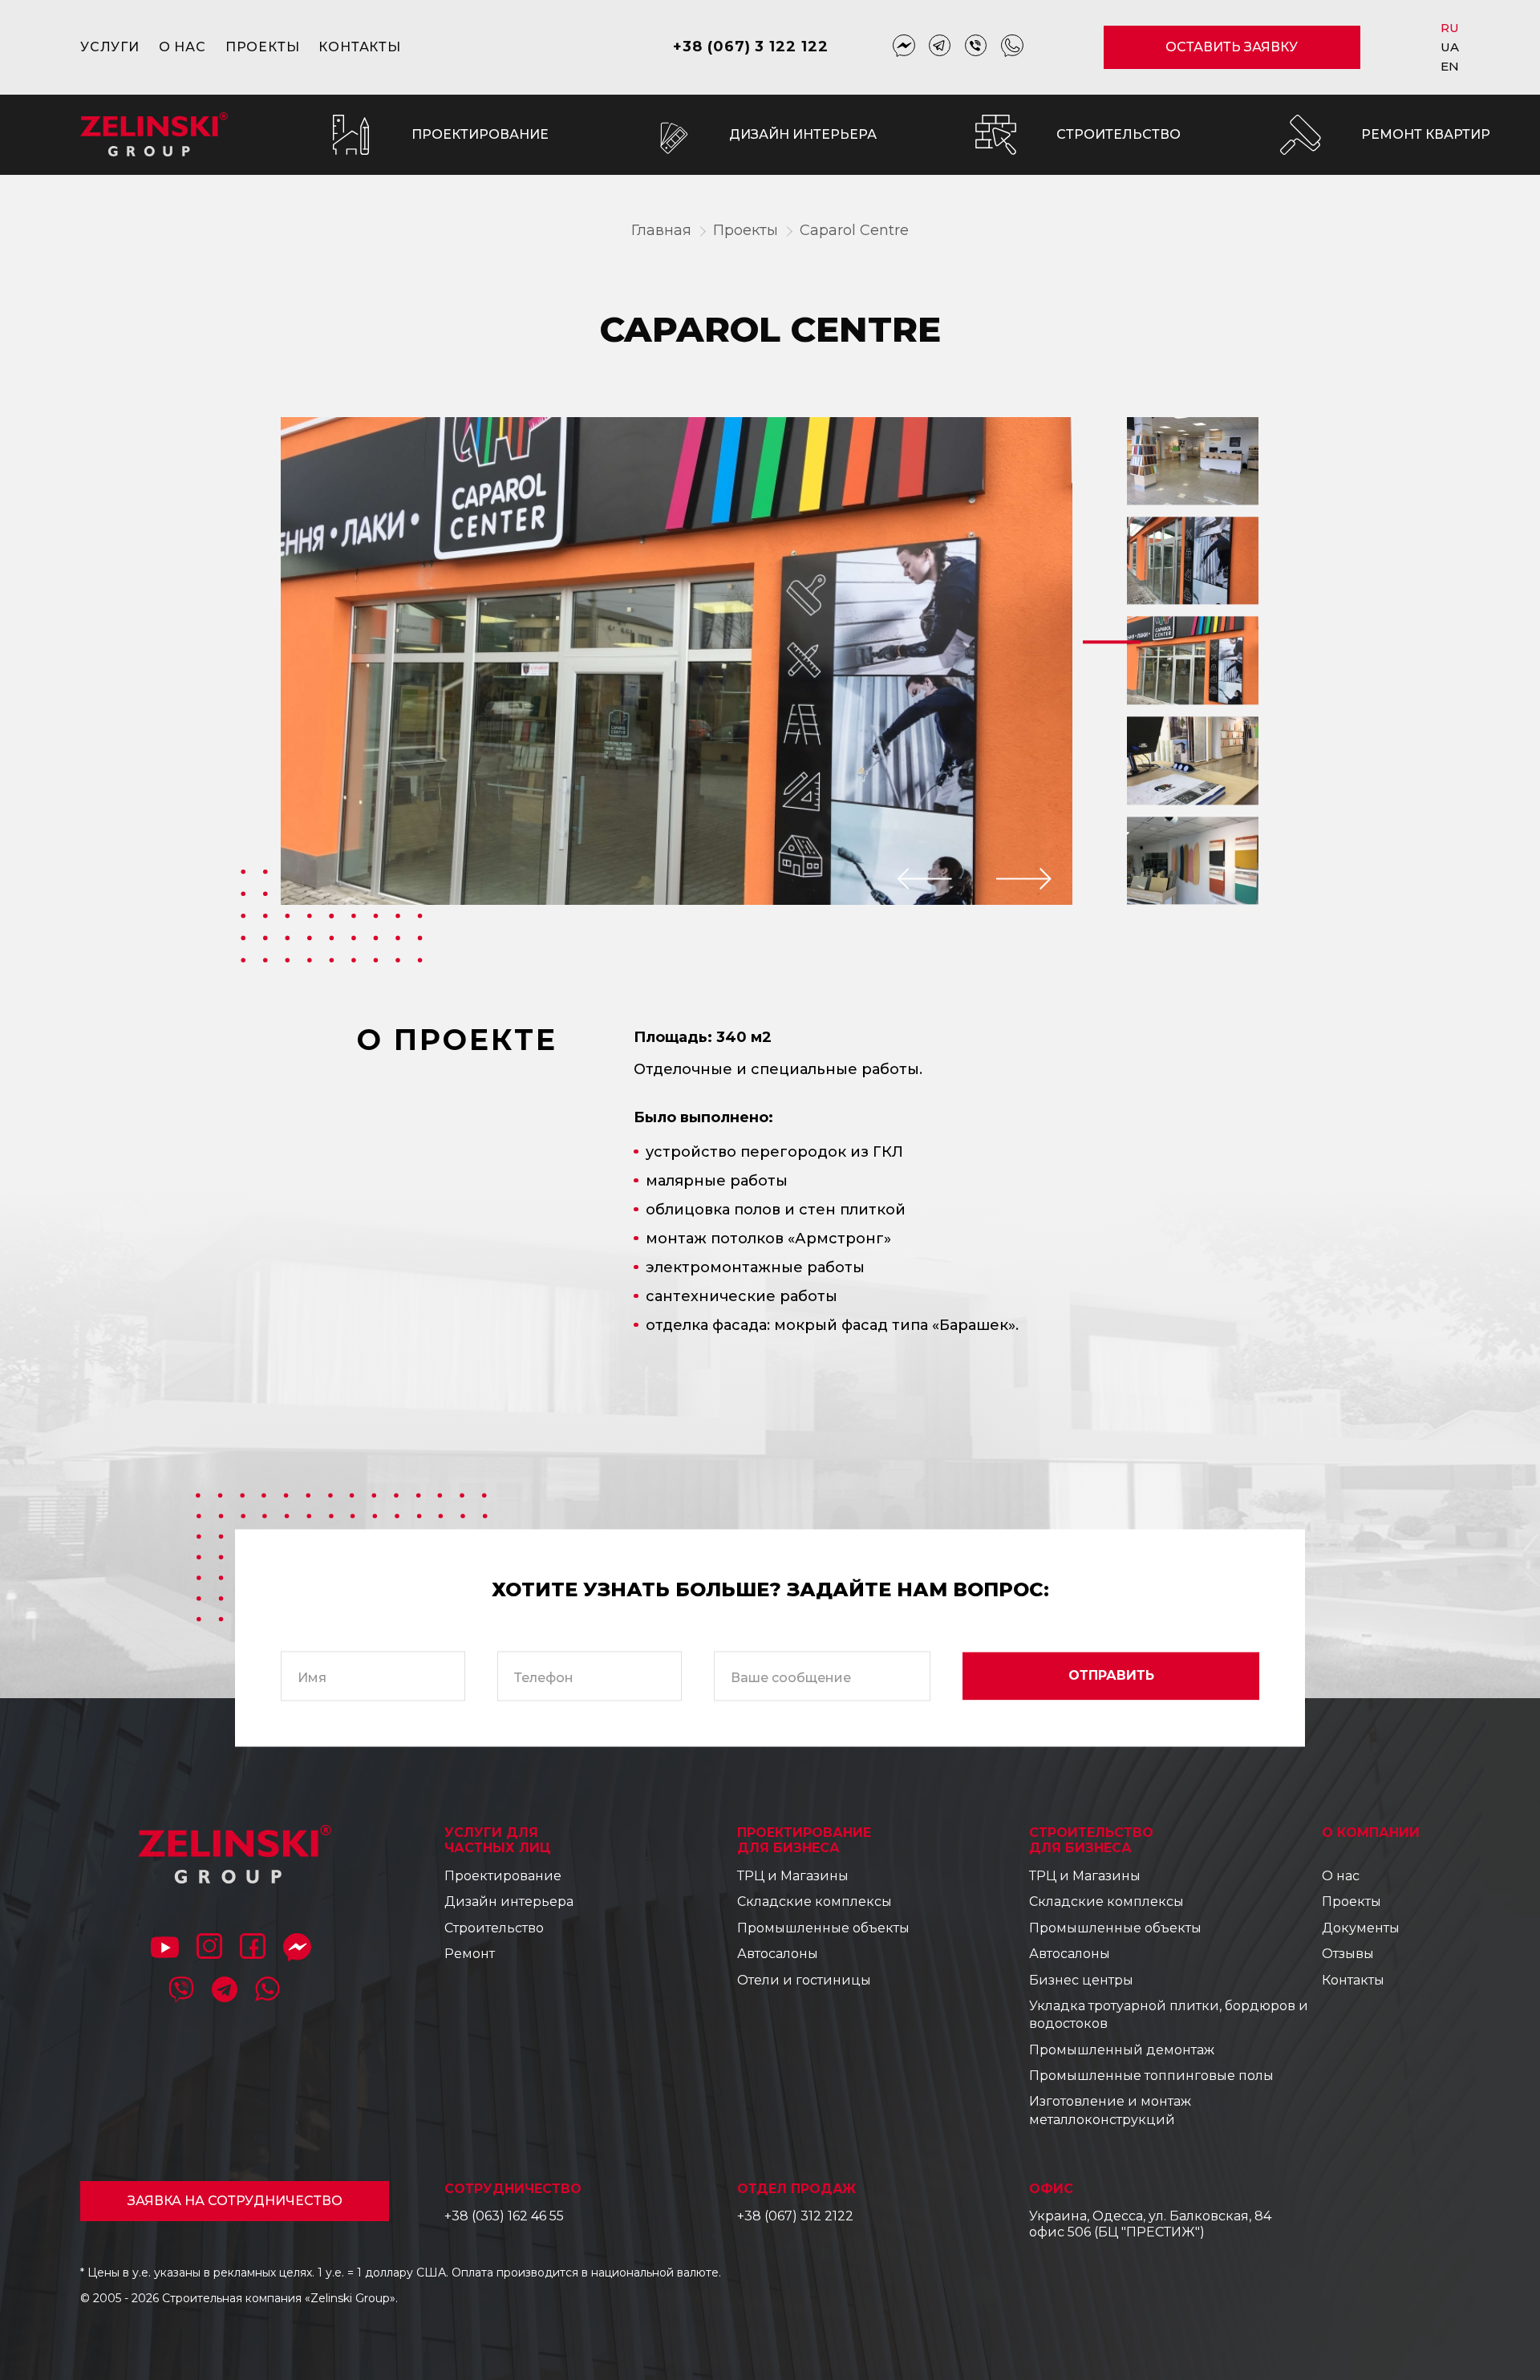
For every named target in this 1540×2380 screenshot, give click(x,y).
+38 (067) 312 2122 (795, 2216)
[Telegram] (940, 47)
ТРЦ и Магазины (793, 1876)
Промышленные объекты (823, 1928)
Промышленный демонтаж (1122, 2050)
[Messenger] (904, 47)
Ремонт (470, 1954)
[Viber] (976, 47)
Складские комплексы (815, 1902)
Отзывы (1348, 1954)
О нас (182, 47)
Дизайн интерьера (509, 1902)
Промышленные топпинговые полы (1151, 2076)
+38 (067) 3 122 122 (750, 47)
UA (1451, 47)
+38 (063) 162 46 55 (504, 2216)
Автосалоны (778, 1954)
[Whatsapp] (1012, 47)
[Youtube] (165, 1949)
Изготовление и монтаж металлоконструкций (1110, 2110)
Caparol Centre (854, 230)
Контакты (359, 47)
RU (1451, 28)
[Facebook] (253, 1949)
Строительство (494, 1928)
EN (1451, 66)
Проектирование (503, 1876)
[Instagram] (209, 1949)
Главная (661, 230)
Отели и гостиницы (804, 1980)
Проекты (263, 47)
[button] (925, 879)
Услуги (110, 47)
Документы (1361, 1928)
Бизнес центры (1081, 1980)
